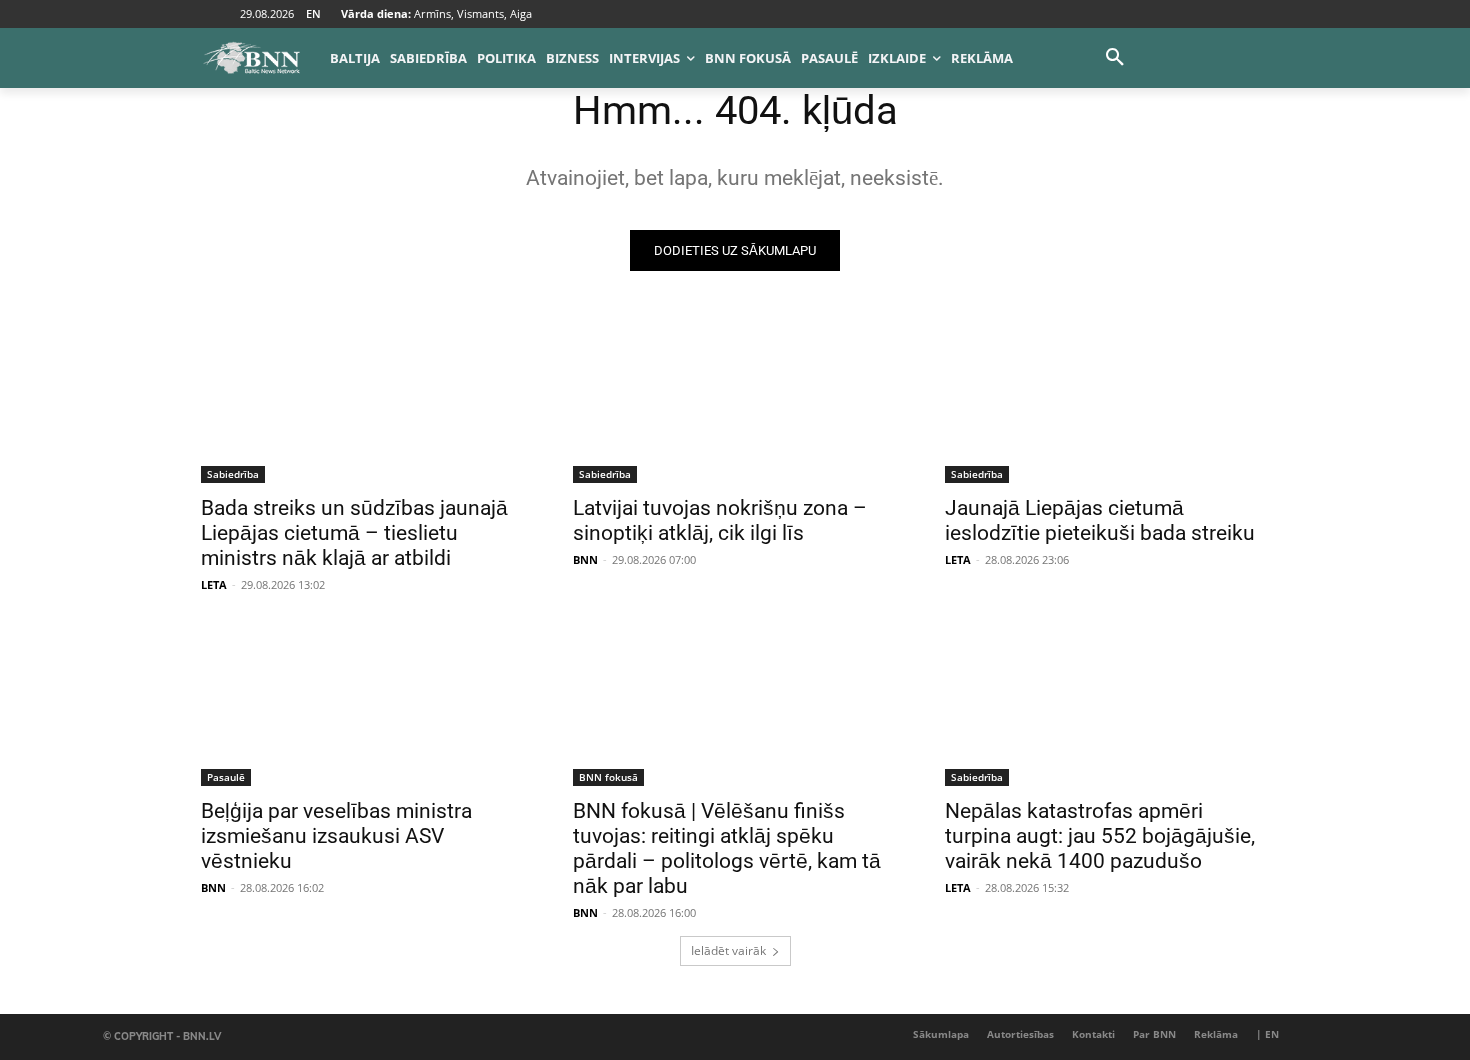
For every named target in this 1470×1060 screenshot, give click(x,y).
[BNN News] (251, 58)
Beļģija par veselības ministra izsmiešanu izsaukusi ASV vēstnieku (336, 836)
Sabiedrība (233, 474)
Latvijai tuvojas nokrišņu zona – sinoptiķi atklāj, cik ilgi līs (720, 520)
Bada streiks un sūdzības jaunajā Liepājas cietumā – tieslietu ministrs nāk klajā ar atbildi (354, 533)
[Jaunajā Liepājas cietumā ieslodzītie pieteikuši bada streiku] (1107, 402)
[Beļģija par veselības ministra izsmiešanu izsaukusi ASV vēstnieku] (363, 705)
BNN (585, 559)
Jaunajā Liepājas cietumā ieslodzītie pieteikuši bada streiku (1100, 520)
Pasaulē (226, 777)
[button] (1115, 58)
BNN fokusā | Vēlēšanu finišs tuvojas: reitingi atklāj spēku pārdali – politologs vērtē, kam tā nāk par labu (727, 848)
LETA (214, 584)
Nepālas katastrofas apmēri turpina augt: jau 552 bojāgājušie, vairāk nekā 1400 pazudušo (1100, 836)
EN (313, 13)
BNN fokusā (608, 777)
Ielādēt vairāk (728, 950)
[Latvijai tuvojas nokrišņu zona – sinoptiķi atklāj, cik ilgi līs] (735, 402)
